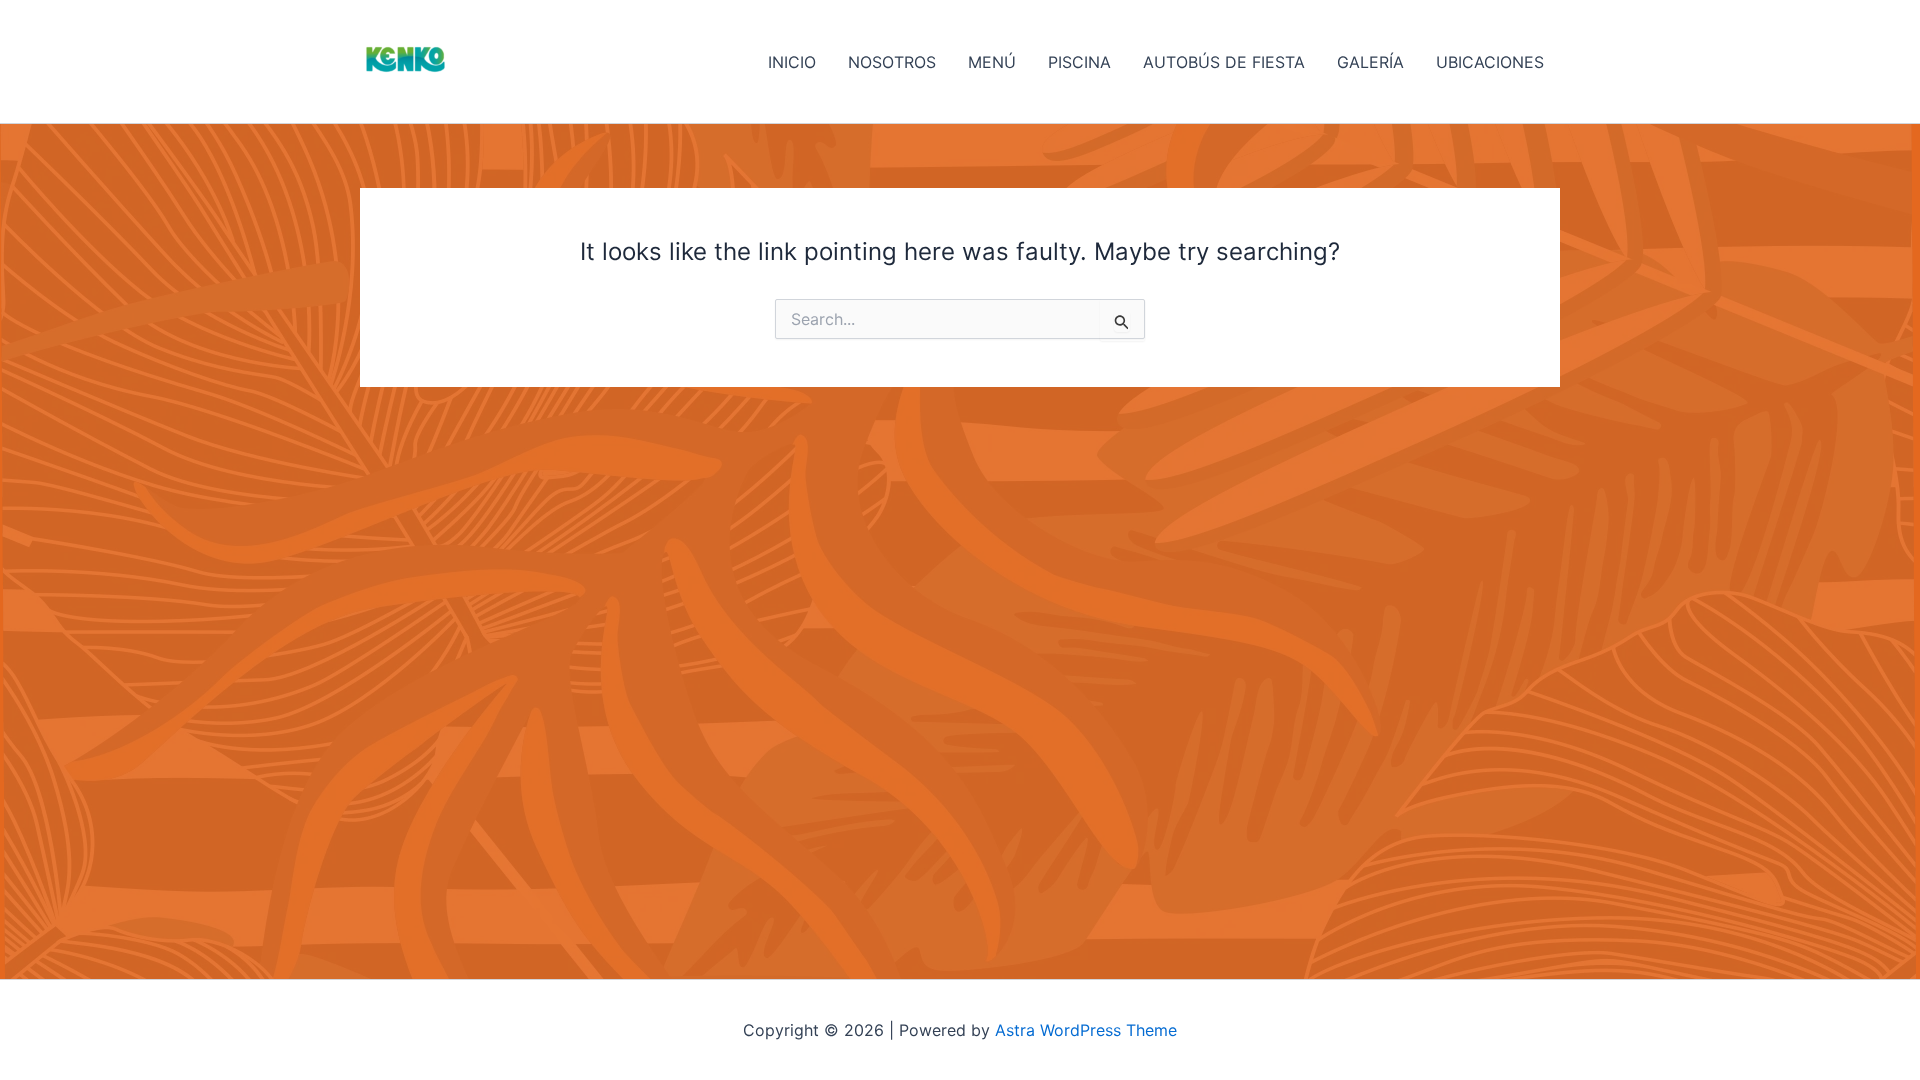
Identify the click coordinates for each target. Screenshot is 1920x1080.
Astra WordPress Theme (1086, 1030)
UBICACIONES (1490, 62)
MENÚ (992, 62)
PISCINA (1079, 62)
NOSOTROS (892, 62)
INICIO (792, 62)
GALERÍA (1370, 62)
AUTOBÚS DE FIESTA (1224, 62)
